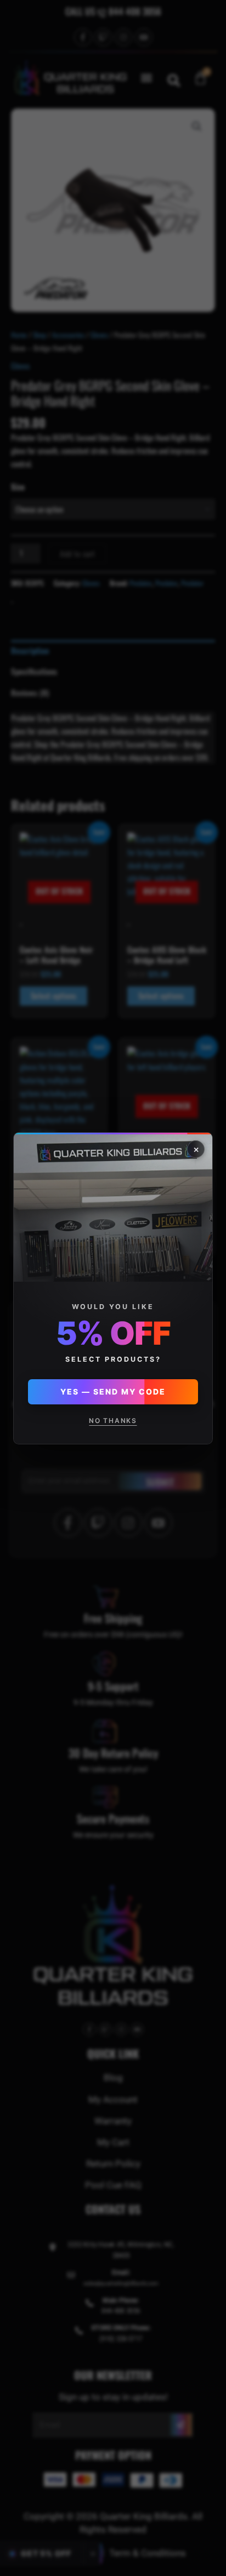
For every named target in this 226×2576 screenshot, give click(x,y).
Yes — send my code (113, 1391)
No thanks (113, 1420)
